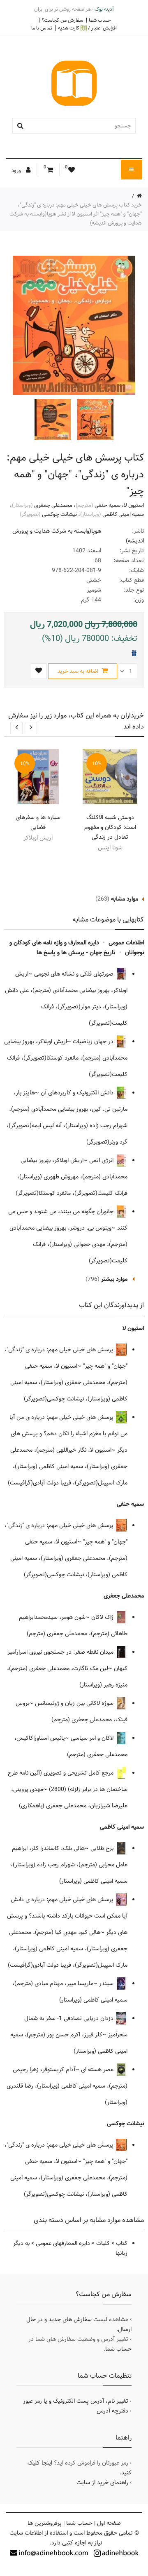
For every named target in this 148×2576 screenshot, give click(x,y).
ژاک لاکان (103, 1617)
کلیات (103, 2243)
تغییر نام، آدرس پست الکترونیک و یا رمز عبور (76, 2401)
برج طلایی (103, 1848)
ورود (17, 170)
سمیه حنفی (108, 505)
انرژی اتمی (102, 1160)
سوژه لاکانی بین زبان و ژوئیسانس (75, 1703)
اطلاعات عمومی (126, 943)
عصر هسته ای (98, 2070)
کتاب (122, 2243)
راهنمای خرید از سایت (102, 2483)
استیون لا (134, 505)
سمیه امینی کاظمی (123, 514)
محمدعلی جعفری (53, 505)
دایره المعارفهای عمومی (63, 2243)
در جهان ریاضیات (94, 1042)
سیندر (107, 1984)
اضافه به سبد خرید (79, 671)
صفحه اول (109, 2523)
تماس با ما (42, 28)
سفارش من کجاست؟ (62, 20)
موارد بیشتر (114, 1279)
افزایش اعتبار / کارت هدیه (87, 28)
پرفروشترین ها (45, 2523)
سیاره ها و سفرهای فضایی (38, 822)
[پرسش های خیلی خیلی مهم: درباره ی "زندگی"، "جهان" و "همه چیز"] (95, 420)
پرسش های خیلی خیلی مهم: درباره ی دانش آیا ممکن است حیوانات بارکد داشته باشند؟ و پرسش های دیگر (67, 1916)
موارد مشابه (125, 899)
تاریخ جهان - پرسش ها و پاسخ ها (76, 953)
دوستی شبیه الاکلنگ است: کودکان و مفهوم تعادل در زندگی (110, 827)
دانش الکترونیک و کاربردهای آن (78, 1093)
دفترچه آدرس (112, 2411)
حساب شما (100, 20)
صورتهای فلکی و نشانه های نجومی (75, 974)
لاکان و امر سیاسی (93, 1738)
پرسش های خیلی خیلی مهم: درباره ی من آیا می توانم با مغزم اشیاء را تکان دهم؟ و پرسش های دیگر (68, 1434)
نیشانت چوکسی (59, 514)
